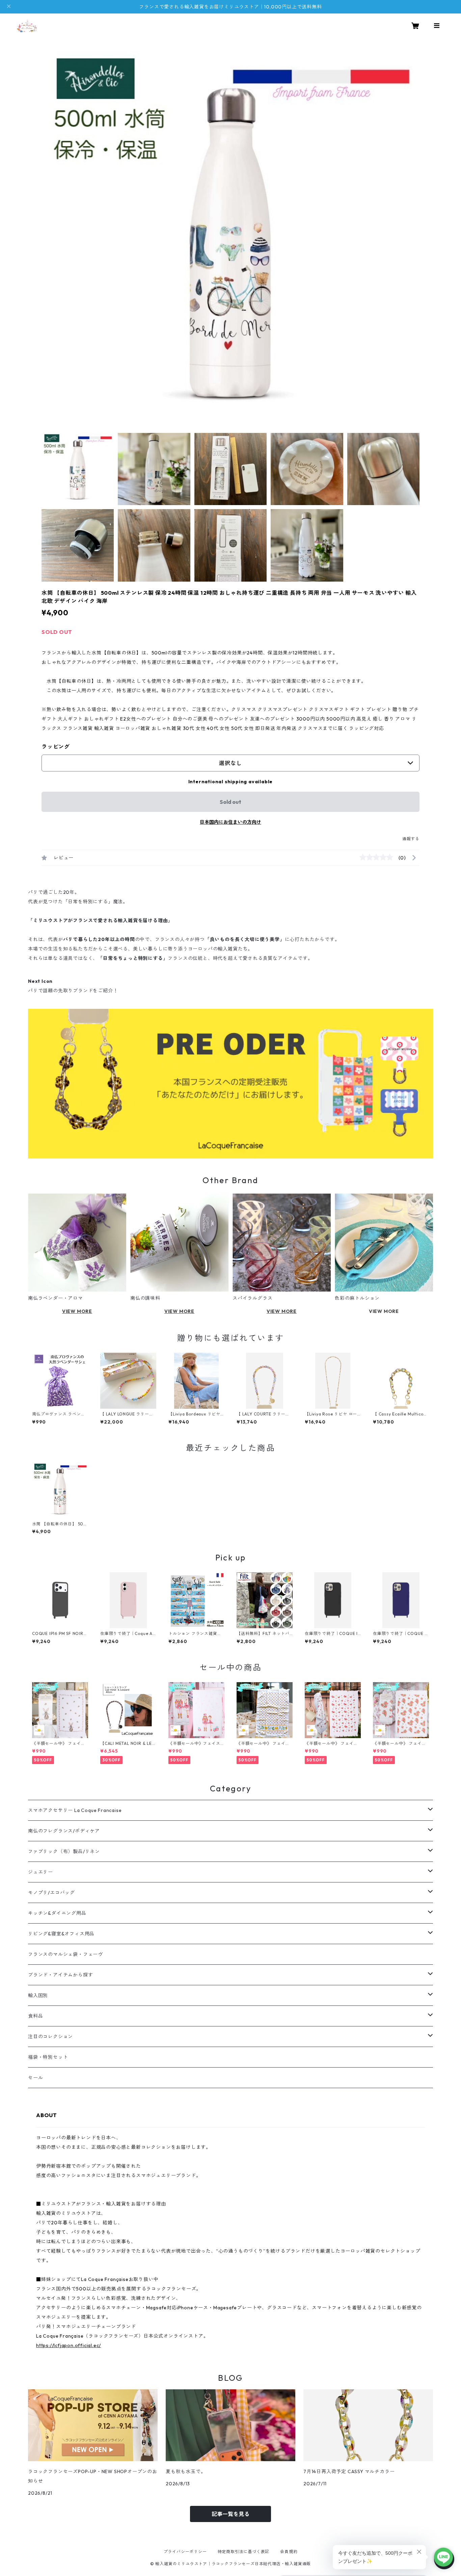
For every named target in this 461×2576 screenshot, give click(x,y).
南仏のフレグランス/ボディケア (64, 1831)
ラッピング (56, 747)
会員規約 (289, 2552)
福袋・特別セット (48, 2057)
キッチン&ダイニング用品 (57, 1913)
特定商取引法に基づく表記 (244, 2552)
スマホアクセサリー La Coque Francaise (75, 1810)
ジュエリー (40, 1872)
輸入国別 (38, 1995)
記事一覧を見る (231, 2514)
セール (35, 2078)
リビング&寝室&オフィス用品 (61, 1934)
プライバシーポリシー (185, 2552)
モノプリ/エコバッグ (51, 1893)
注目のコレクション (50, 2037)
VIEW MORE (77, 1311)
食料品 (35, 2016)
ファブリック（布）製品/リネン (64, 1851)
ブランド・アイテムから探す (60, 1975)
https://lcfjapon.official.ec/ (69, 2345)
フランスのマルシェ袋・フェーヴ (65, 1954)
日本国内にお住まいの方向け (231, 822)
